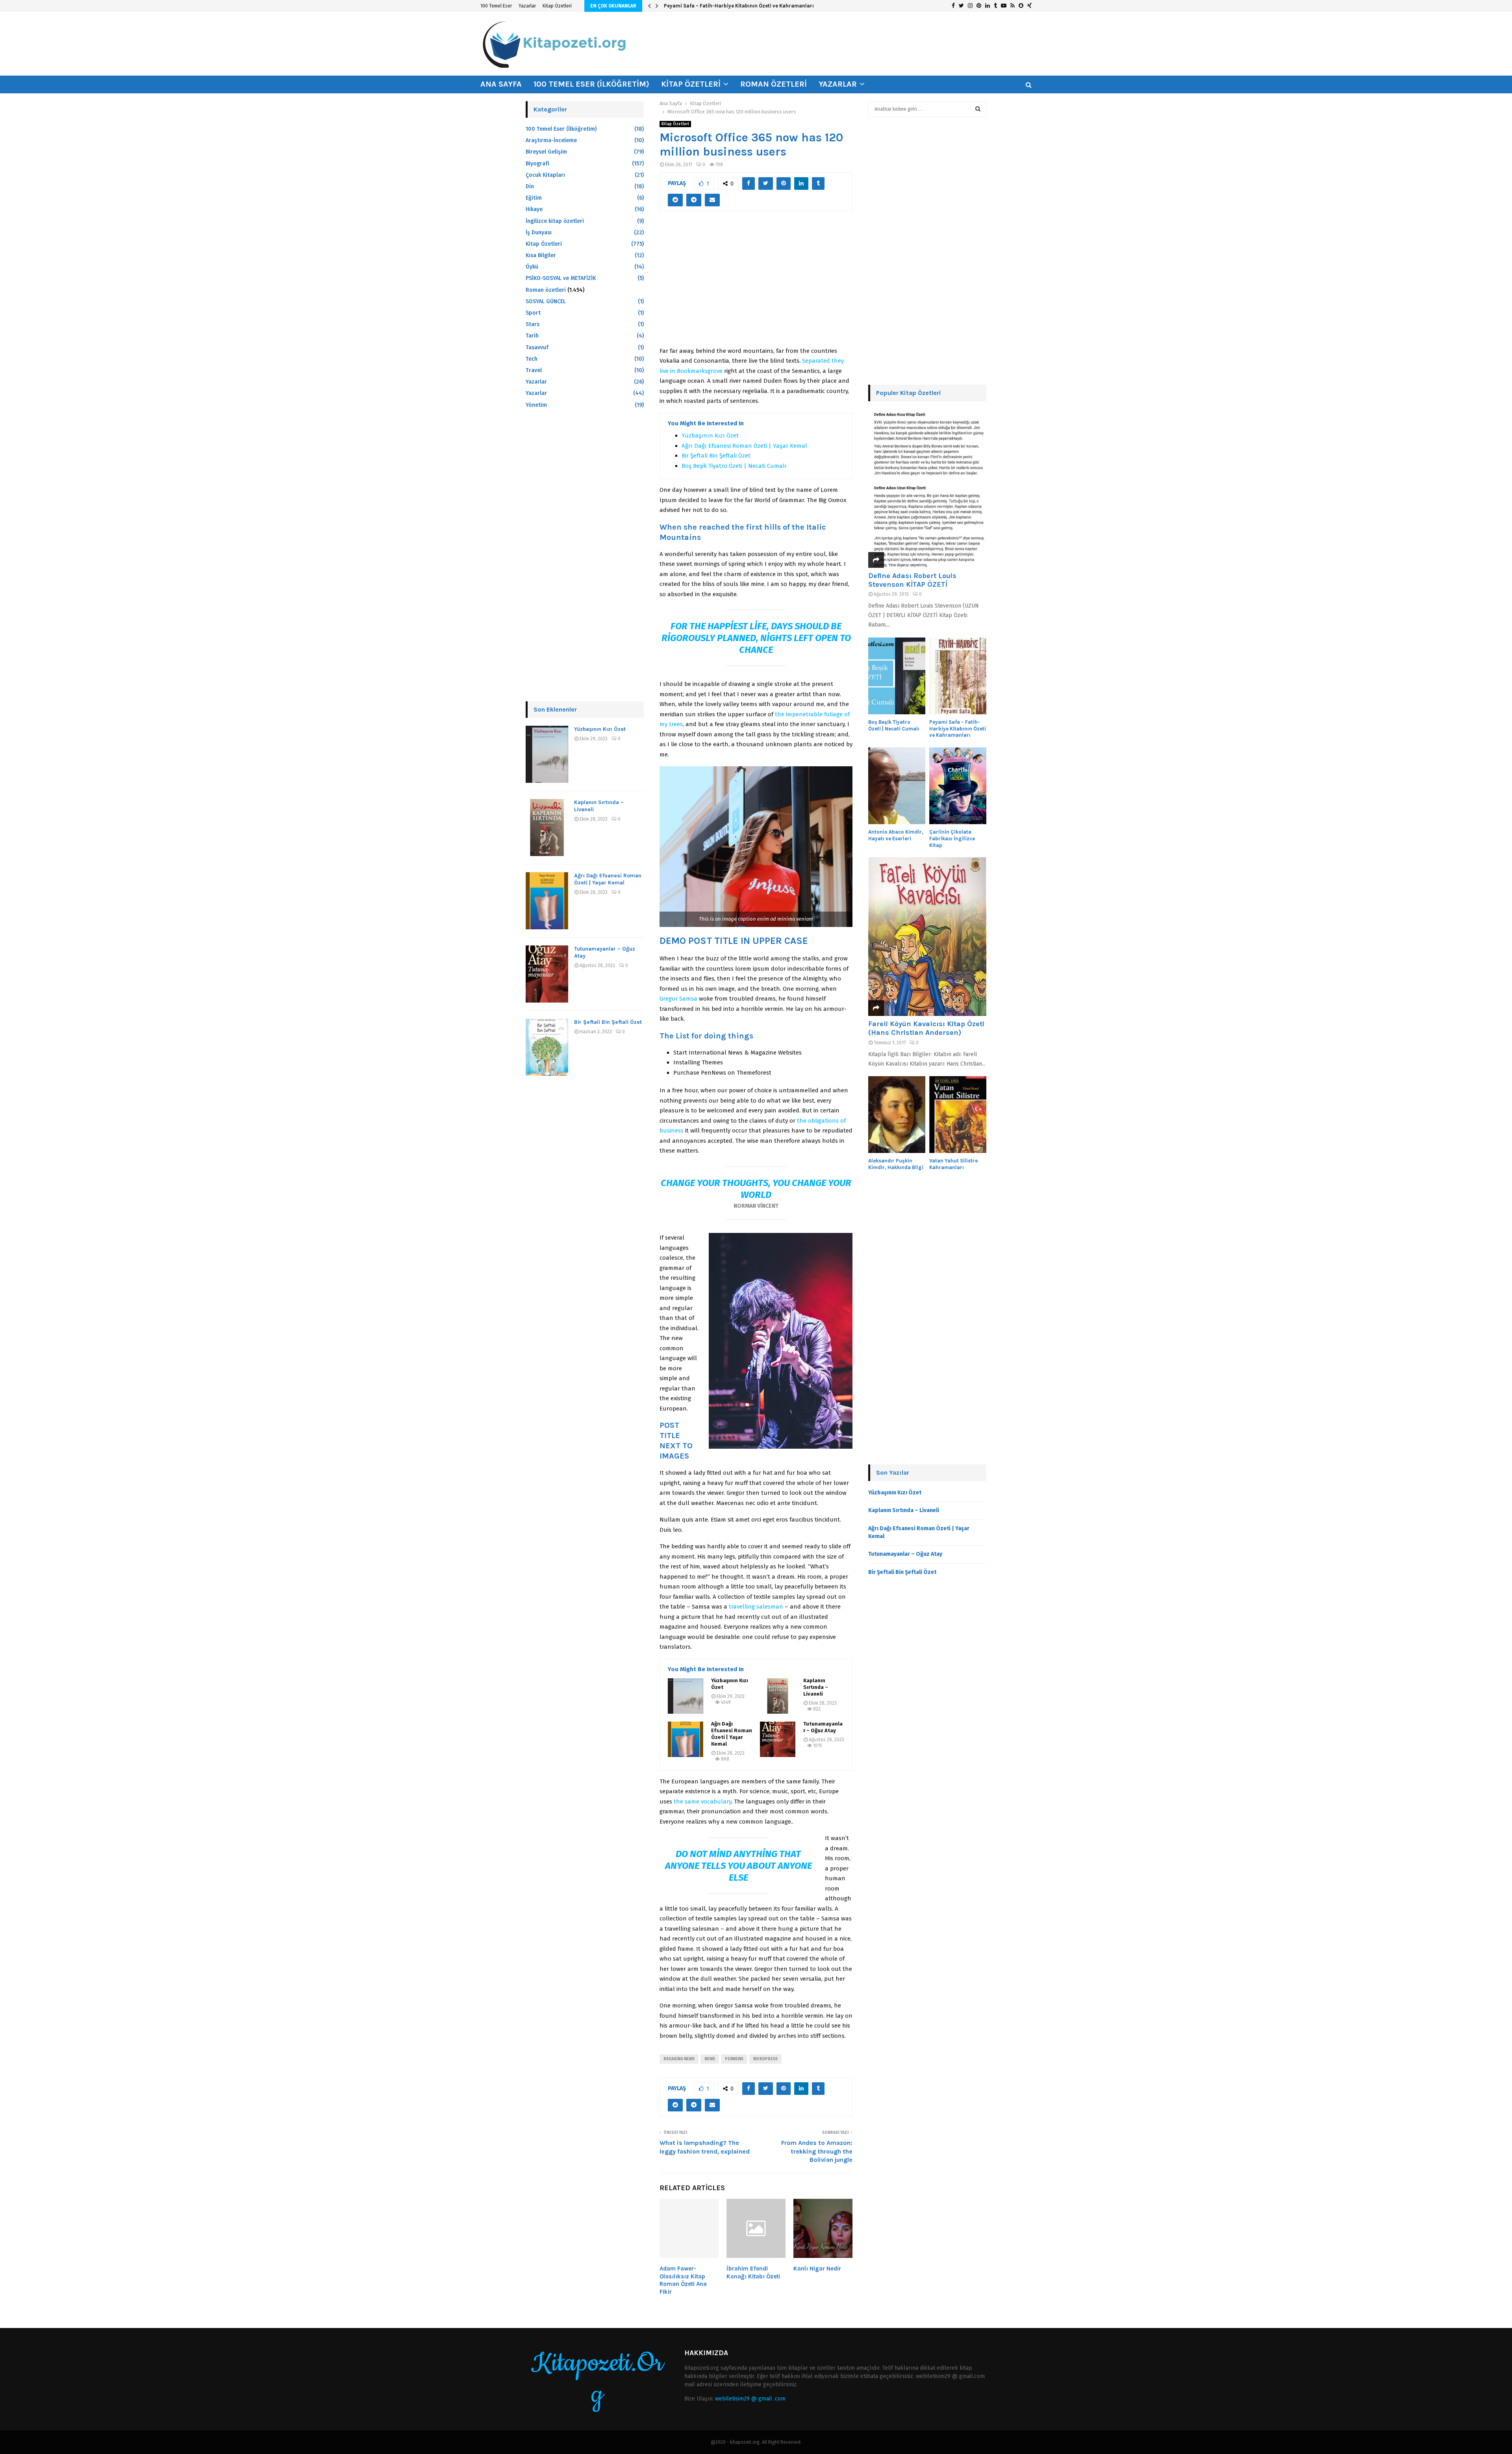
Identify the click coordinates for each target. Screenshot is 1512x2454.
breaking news (679, 2059)
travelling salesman (756, 1607)
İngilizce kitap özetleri (555, 221)
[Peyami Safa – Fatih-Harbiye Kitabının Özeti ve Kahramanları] (958, 676)
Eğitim (534, 198)
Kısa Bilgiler (541, 255)
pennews (734, 2059)
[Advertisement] (756, 283)
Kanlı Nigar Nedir (817, 2269)
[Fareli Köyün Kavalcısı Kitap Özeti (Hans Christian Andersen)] (927, 937)
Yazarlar (527, 6)
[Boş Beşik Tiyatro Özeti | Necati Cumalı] (897, 676)
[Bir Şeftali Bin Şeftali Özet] (547, 1047)
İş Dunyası (539, 233)
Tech (532, 359)
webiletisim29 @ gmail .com (750, 2399)
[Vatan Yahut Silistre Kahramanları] (958, 1115)
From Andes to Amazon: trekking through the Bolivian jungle (817, 2151)
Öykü (532, 267)
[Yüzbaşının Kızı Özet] (686, 1696)
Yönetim (536, 405)
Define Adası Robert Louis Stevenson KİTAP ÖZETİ (912, 580)
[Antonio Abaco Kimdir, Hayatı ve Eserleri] (897, 786)
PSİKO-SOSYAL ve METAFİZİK (561, 278)
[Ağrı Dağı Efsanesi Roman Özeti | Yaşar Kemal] (686, 1739)
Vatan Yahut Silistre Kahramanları (953, 1164)
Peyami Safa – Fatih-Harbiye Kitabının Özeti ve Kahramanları (958, 729)
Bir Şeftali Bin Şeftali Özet (716, 456)
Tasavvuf (537, 348)
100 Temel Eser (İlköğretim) (591, 84)
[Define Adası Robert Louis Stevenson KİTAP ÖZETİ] (927, 488)
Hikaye (534, 209)
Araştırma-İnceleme (551, 140)
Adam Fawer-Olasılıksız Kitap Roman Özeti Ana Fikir (683, 2280)
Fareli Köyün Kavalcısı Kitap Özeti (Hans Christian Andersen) (926, 1028)
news (710, 2059)
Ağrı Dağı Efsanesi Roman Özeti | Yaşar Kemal (744, 446)
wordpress (765, 2059)
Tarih (532, 336)
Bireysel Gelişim (546, 152)
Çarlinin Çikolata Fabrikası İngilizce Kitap (952, 839)
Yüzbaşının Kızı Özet (710, 436)
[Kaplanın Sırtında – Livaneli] (778, 1696)
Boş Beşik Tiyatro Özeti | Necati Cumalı (734, 466)
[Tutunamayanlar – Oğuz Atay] (778, 1739)
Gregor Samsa (678, 999)
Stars (533, 324)
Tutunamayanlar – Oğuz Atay (823, 1727)
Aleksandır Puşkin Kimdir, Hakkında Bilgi (896, 1164)
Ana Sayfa (501, 84)
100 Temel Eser (496, 6)
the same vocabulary (702, 1802)
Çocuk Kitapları (545, 175)
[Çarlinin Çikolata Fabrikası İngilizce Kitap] (958, 786)
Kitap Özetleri (557, 6)
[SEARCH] (978, 109)
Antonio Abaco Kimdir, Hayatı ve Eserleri (713, 6)
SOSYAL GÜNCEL (546, 301)
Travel (534, 370)
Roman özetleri (774, 84)
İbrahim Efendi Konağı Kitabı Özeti (753, 2272)
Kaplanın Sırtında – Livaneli (816, 1687)
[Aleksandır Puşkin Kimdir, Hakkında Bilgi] (897, 1115)
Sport (533, 313)
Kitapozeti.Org (597, 2379)
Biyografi (537, 164)
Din (530, 186)
